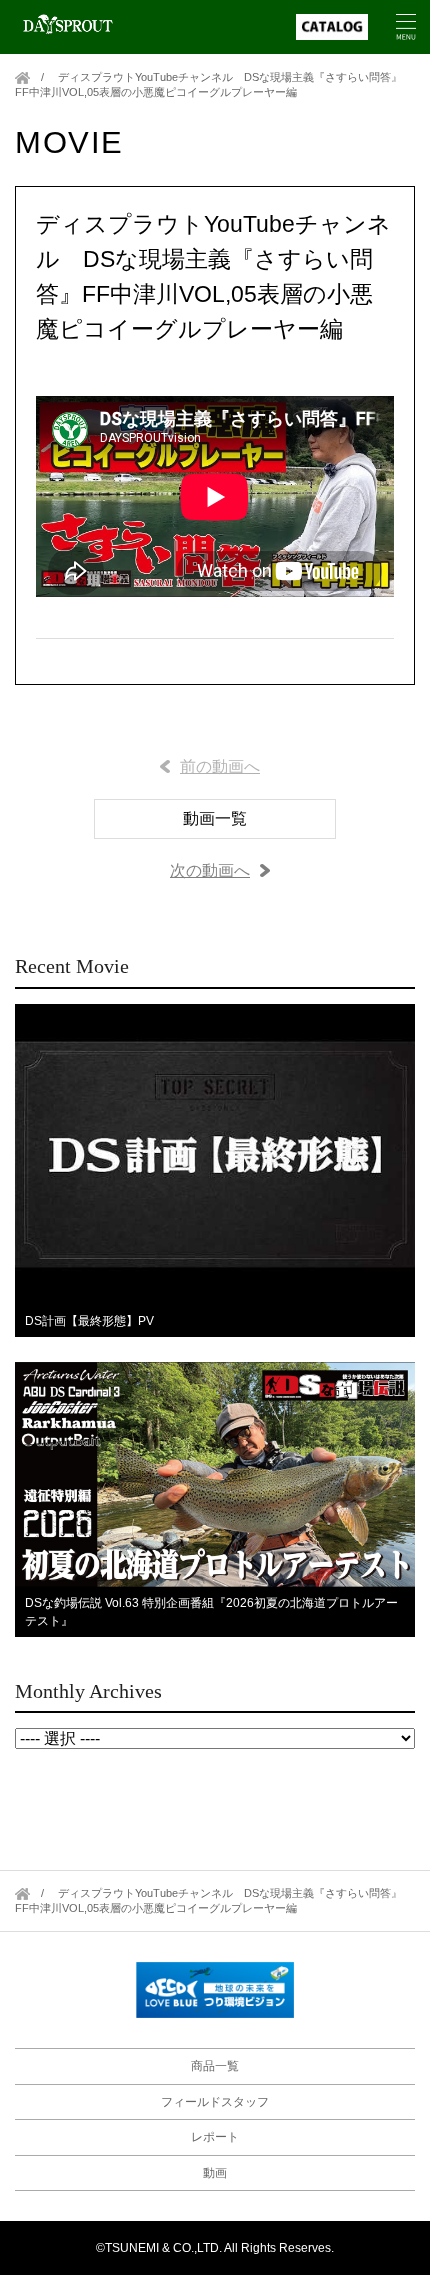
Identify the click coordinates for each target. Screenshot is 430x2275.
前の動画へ (220, 766)
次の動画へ (210, 870)
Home (22, 77)
